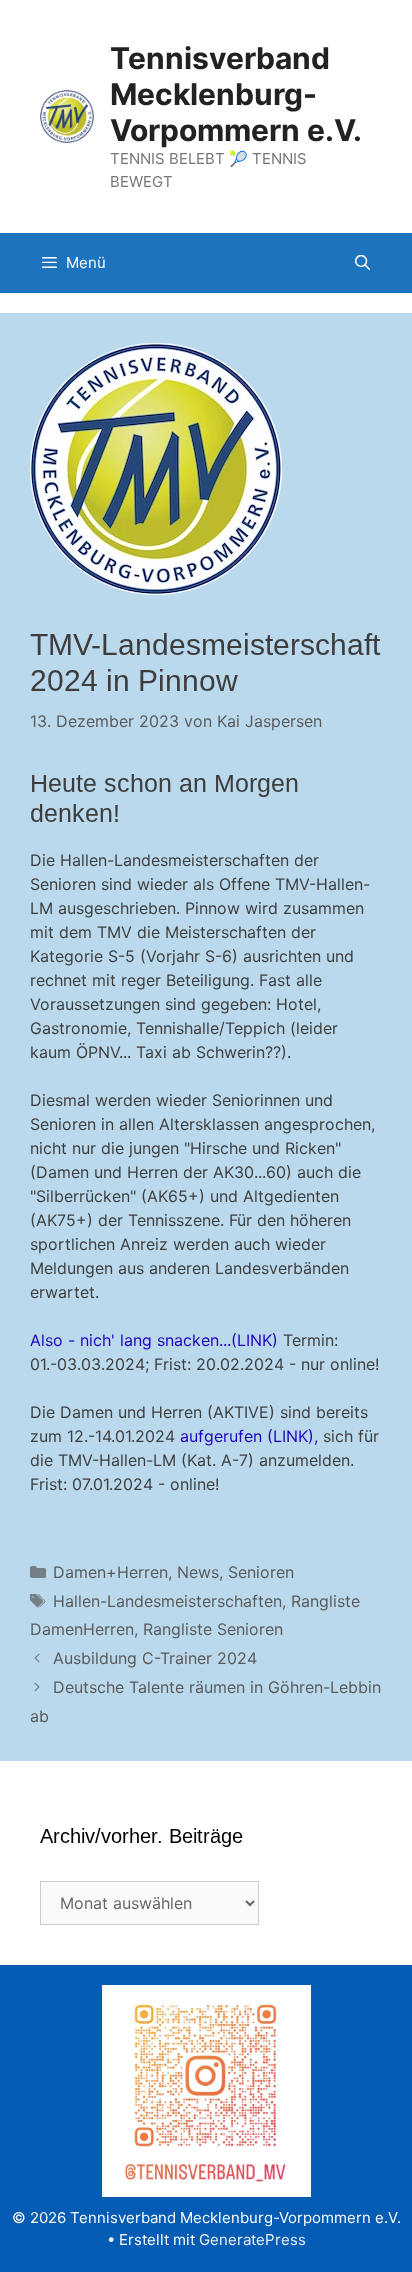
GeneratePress (252, 2239)
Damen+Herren (110, 1572)
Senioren (261, 1572)
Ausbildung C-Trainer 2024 (155, 1658)
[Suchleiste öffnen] (362, 263)
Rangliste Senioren (213, 1629)
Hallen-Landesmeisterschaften (167, 1601)
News (198, 1572)
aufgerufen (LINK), (249, 1436)
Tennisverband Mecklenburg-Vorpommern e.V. (236, 94)
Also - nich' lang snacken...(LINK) (154, 1340)
